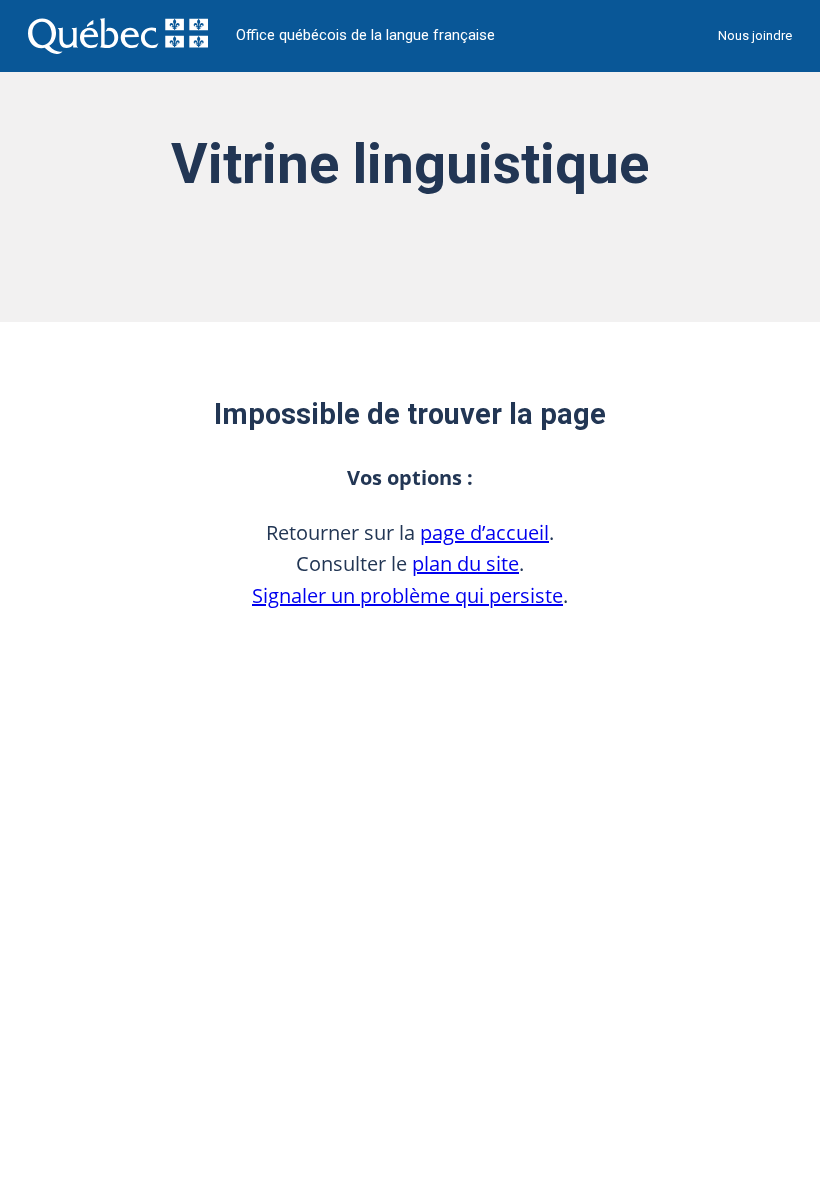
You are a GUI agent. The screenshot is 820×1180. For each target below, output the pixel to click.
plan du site (465, 563)
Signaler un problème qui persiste (407, 595)
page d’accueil (484, 532)
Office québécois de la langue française (365, 35)
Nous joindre (755, 35)
